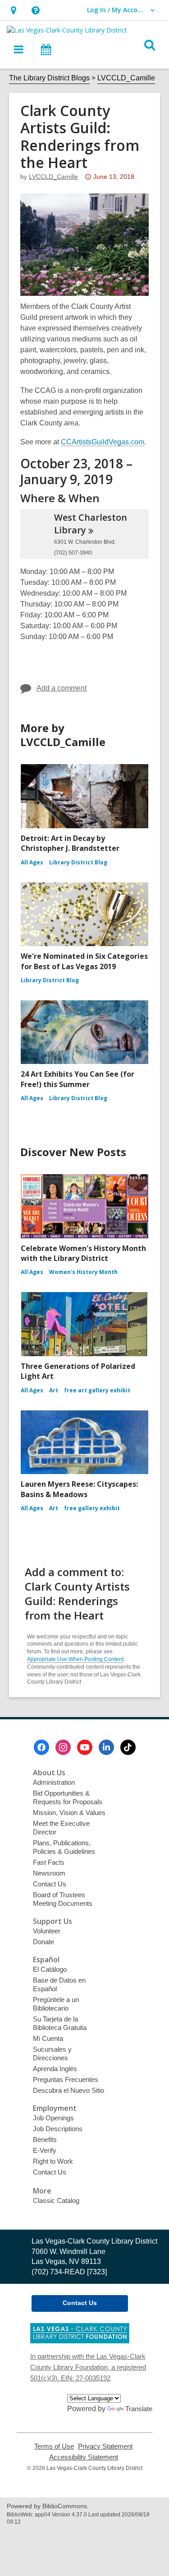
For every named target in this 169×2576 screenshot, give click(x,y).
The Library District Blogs (49, 78)
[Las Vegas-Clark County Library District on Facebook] (41, 1747)
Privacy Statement (105, 2446)
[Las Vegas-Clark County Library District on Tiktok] (128, 1747)
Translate (139, 2409)
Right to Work (53, 2161)
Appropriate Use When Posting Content (75, 1659)
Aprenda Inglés (55, 2069)
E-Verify (45, 2150)
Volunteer (47, 1931)
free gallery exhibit (92, 1508)
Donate (43, 1942)
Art (54, 1390)
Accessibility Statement (84, 2457)
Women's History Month (83, 1272)
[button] (13, 10)
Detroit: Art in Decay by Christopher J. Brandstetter (70, 843)
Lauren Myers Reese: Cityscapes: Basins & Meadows (79, 1489)
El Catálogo (50, 1969)
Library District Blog (78, 862)
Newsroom (49, 1873)
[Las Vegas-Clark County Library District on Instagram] (63, 1747)
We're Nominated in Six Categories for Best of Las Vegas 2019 (84, 961)
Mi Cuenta (48, 2038)
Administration (54, 1782)
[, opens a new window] (80, 2341)
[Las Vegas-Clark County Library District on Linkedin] (106, 1747)
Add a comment (62, 688)
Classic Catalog (56, 2200)
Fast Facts (49, 1862)
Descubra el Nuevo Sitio (69, 2090)
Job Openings (53, 2118)
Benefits (45, 2140)
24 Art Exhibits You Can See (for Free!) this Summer (78, 1079)
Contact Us (50, 1884)
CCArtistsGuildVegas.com (103, 442)
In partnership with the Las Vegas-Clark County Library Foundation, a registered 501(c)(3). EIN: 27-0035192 (88, 2367)
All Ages (32, 862)
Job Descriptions (58, 2129)
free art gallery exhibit (97, 1390)
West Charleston (91, 524)
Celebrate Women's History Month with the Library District (83, 1253)
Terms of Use (54, 2446)
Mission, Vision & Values (69, 1813)
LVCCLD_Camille (126, 78)
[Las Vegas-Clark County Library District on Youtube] (85, 1747)
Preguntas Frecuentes (66, 2079)
